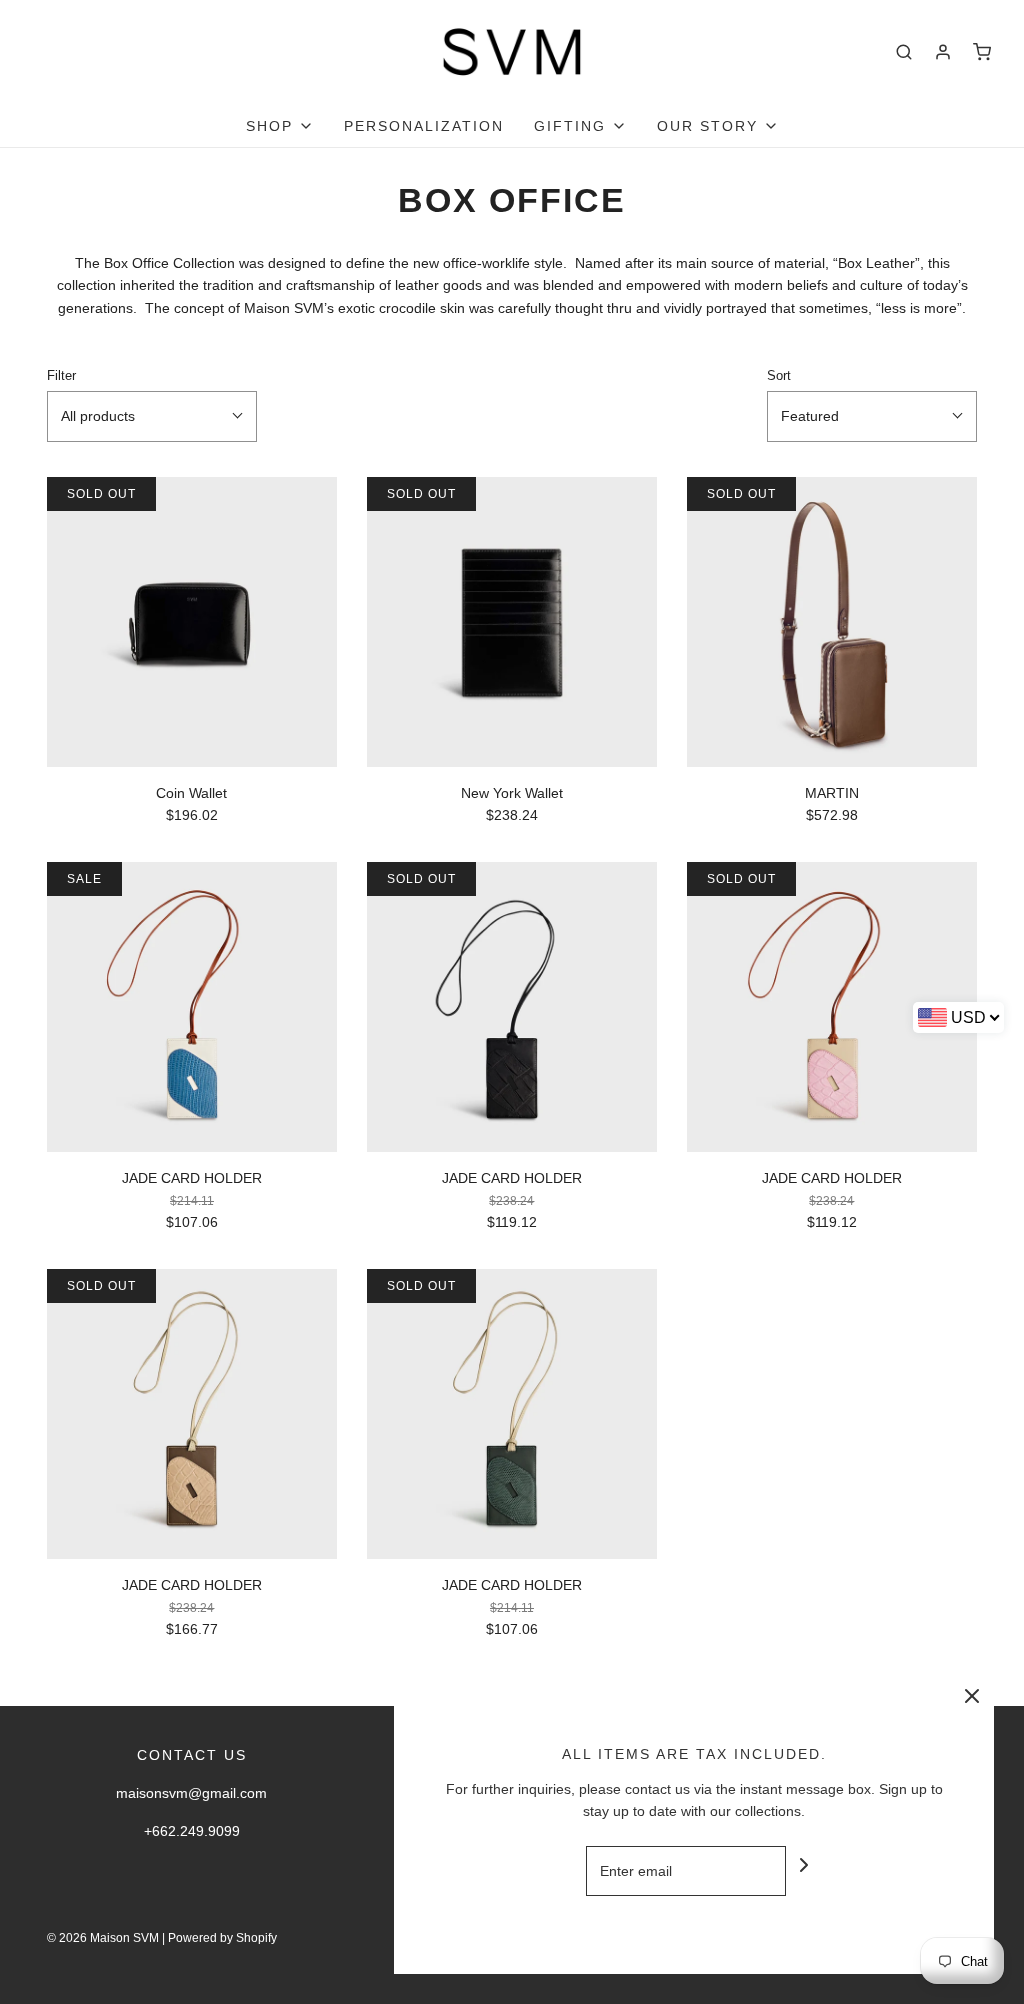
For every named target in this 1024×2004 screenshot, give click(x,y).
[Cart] (982, 52)
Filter (61, 376)
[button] (152, 416)
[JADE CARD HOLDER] (192, 1007)
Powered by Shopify (222, 1938)
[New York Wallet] (512, 622)
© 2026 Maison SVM (103, 1938)
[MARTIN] (832, 622)
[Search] (904, 52)
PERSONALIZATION (424, 126)
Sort (779, 376)
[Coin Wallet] (192, 622)
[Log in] (943, 52)
